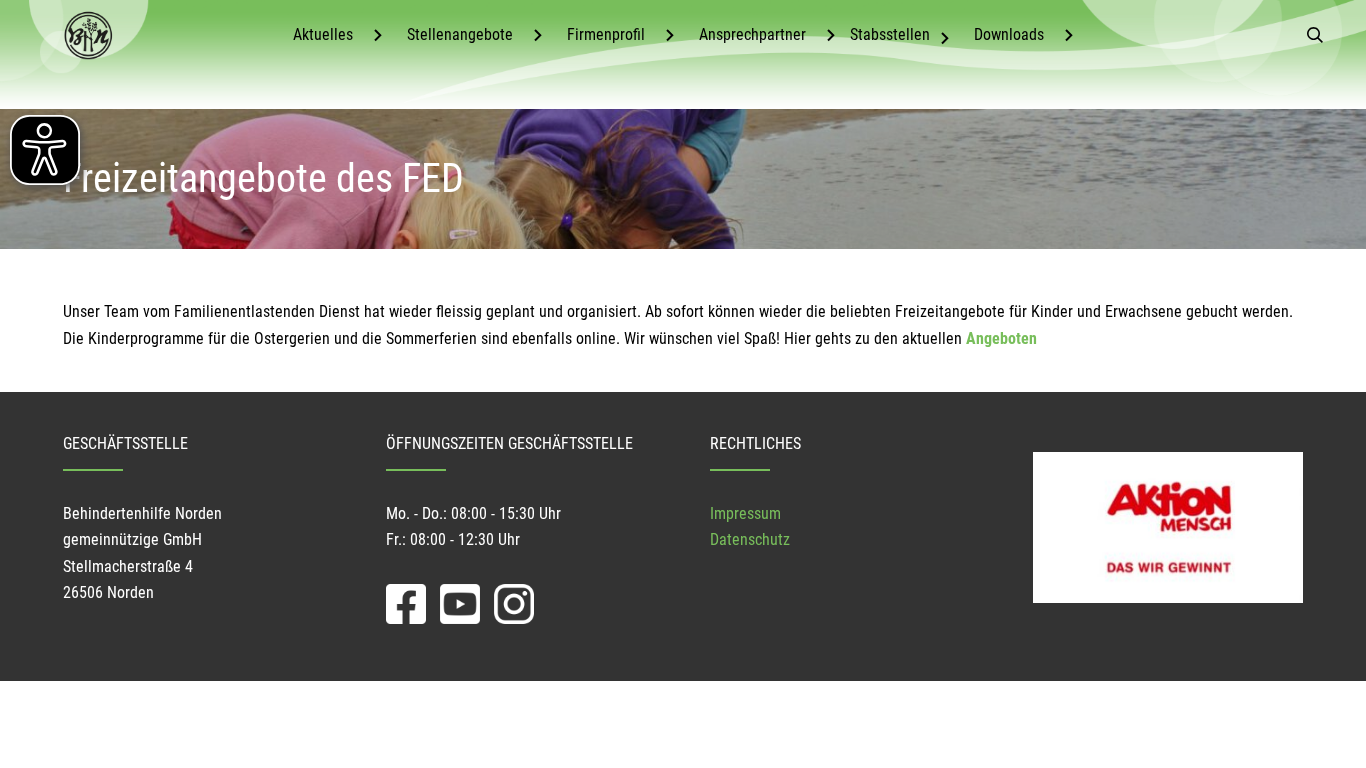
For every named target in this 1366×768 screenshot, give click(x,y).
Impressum (745, 513)
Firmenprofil (606, 34)
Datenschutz (750, 539)
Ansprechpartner (752, 34)
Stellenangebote (460, 34)
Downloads (1009, 34)
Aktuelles (323, 34)
